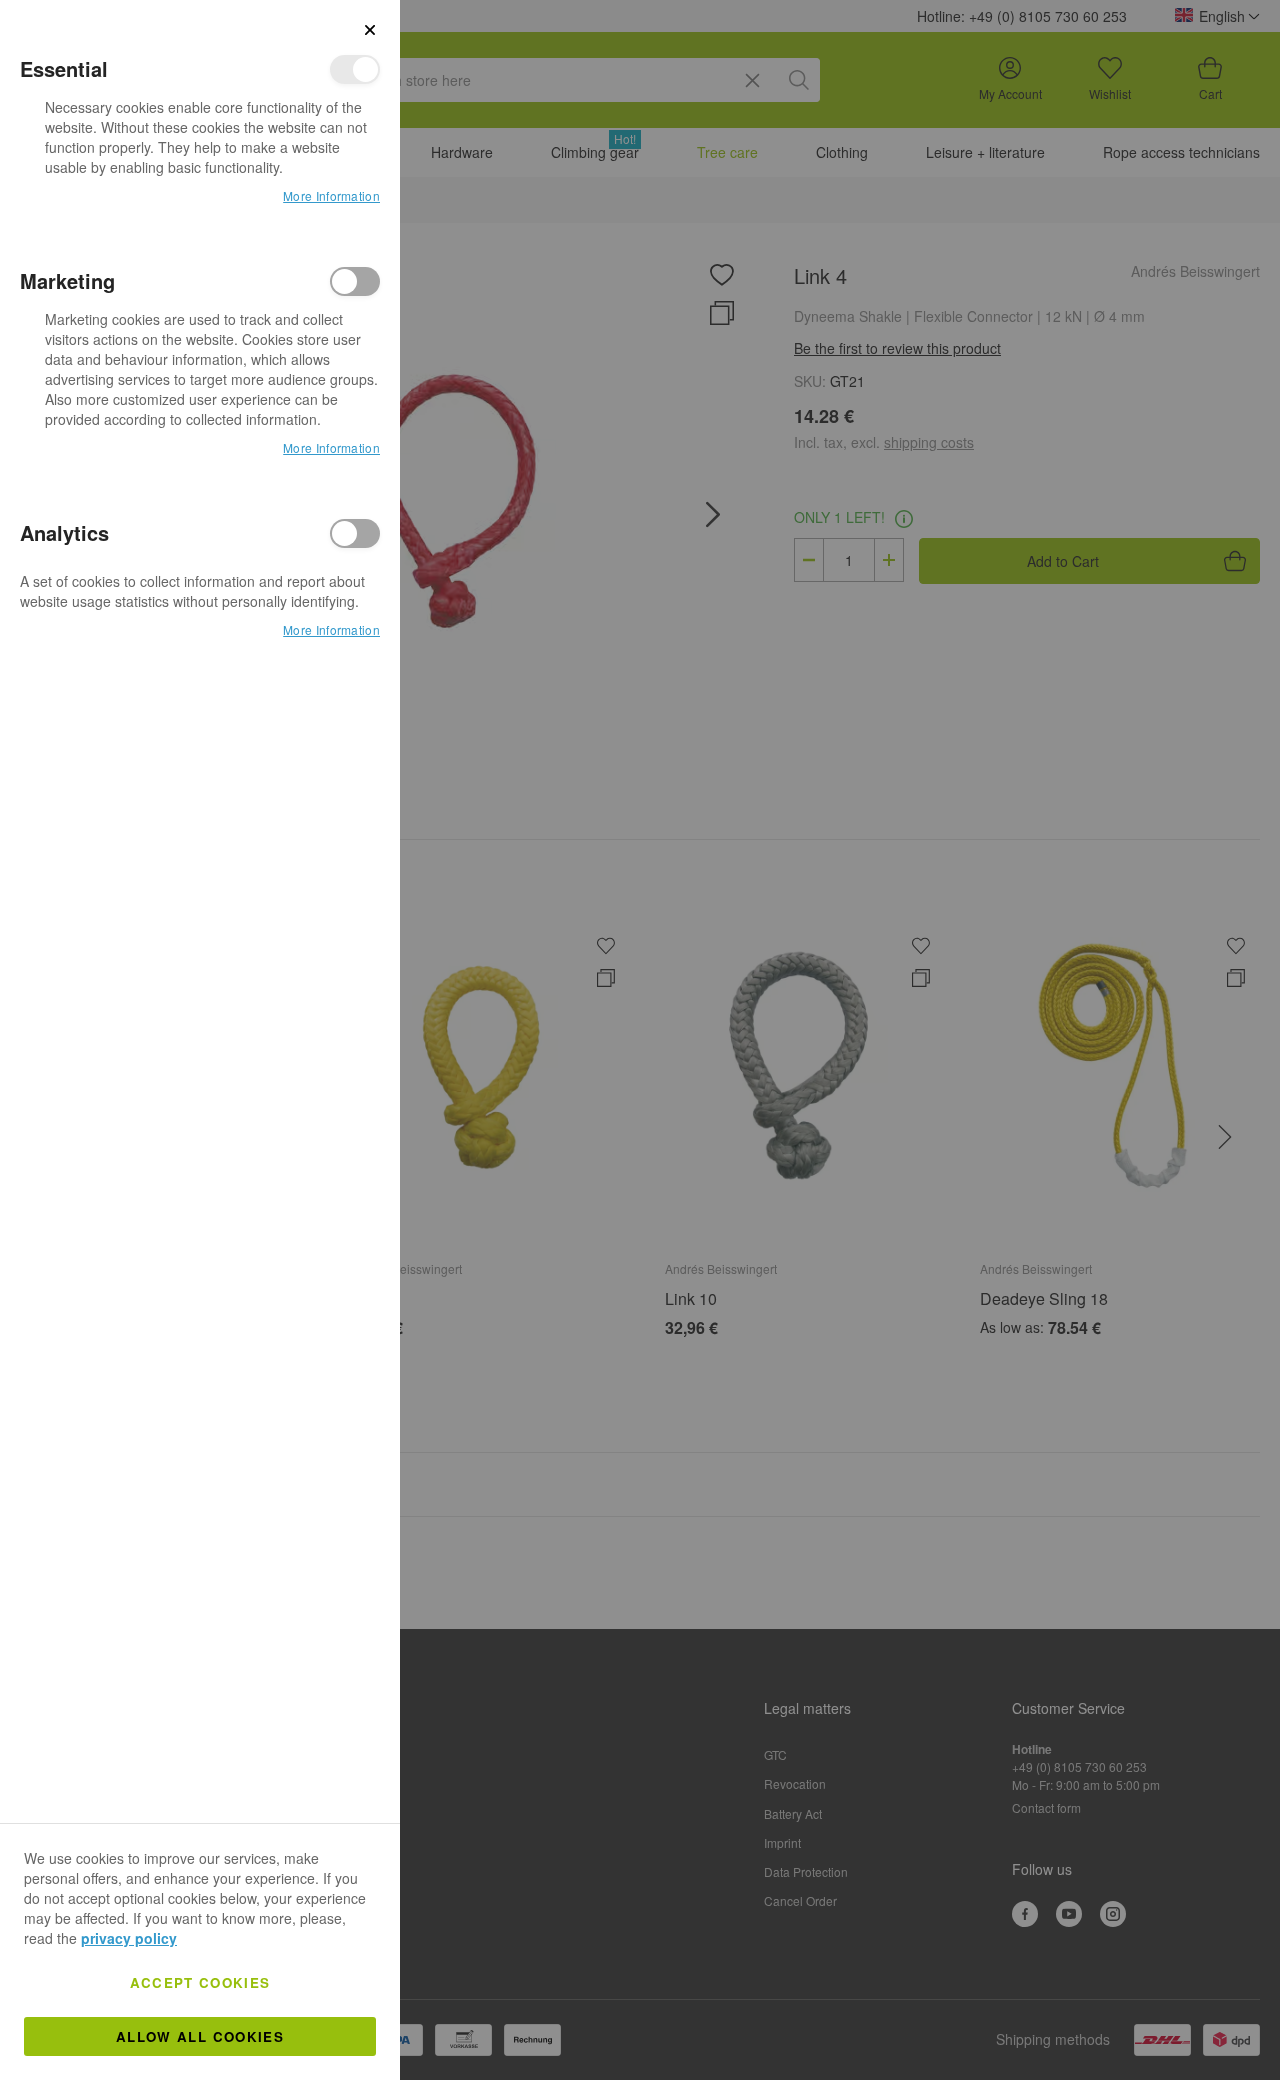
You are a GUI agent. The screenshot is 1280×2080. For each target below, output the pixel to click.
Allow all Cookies (200, 2036)
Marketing (355, 281)
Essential (355, 69)
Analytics (355, 533)
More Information (331, 195)
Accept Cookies (200, 1982)
